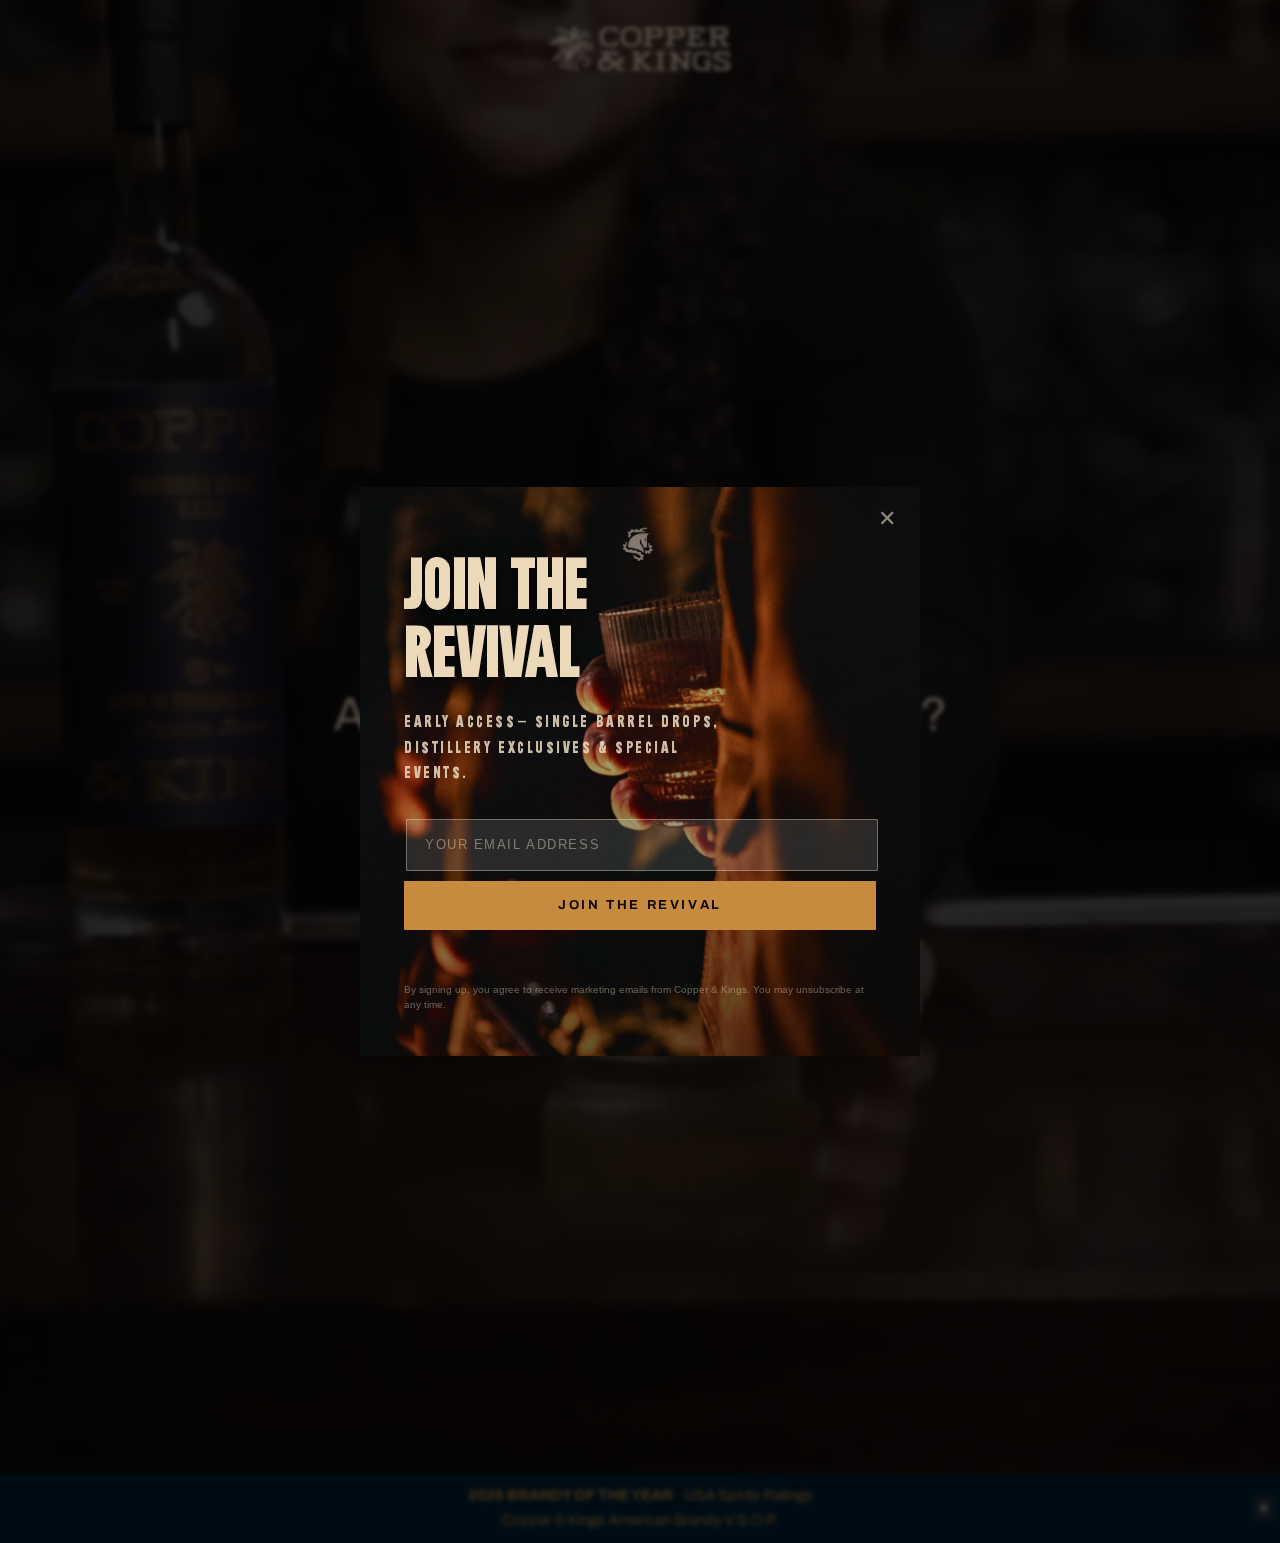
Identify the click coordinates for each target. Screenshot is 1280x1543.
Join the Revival (640, 905)
